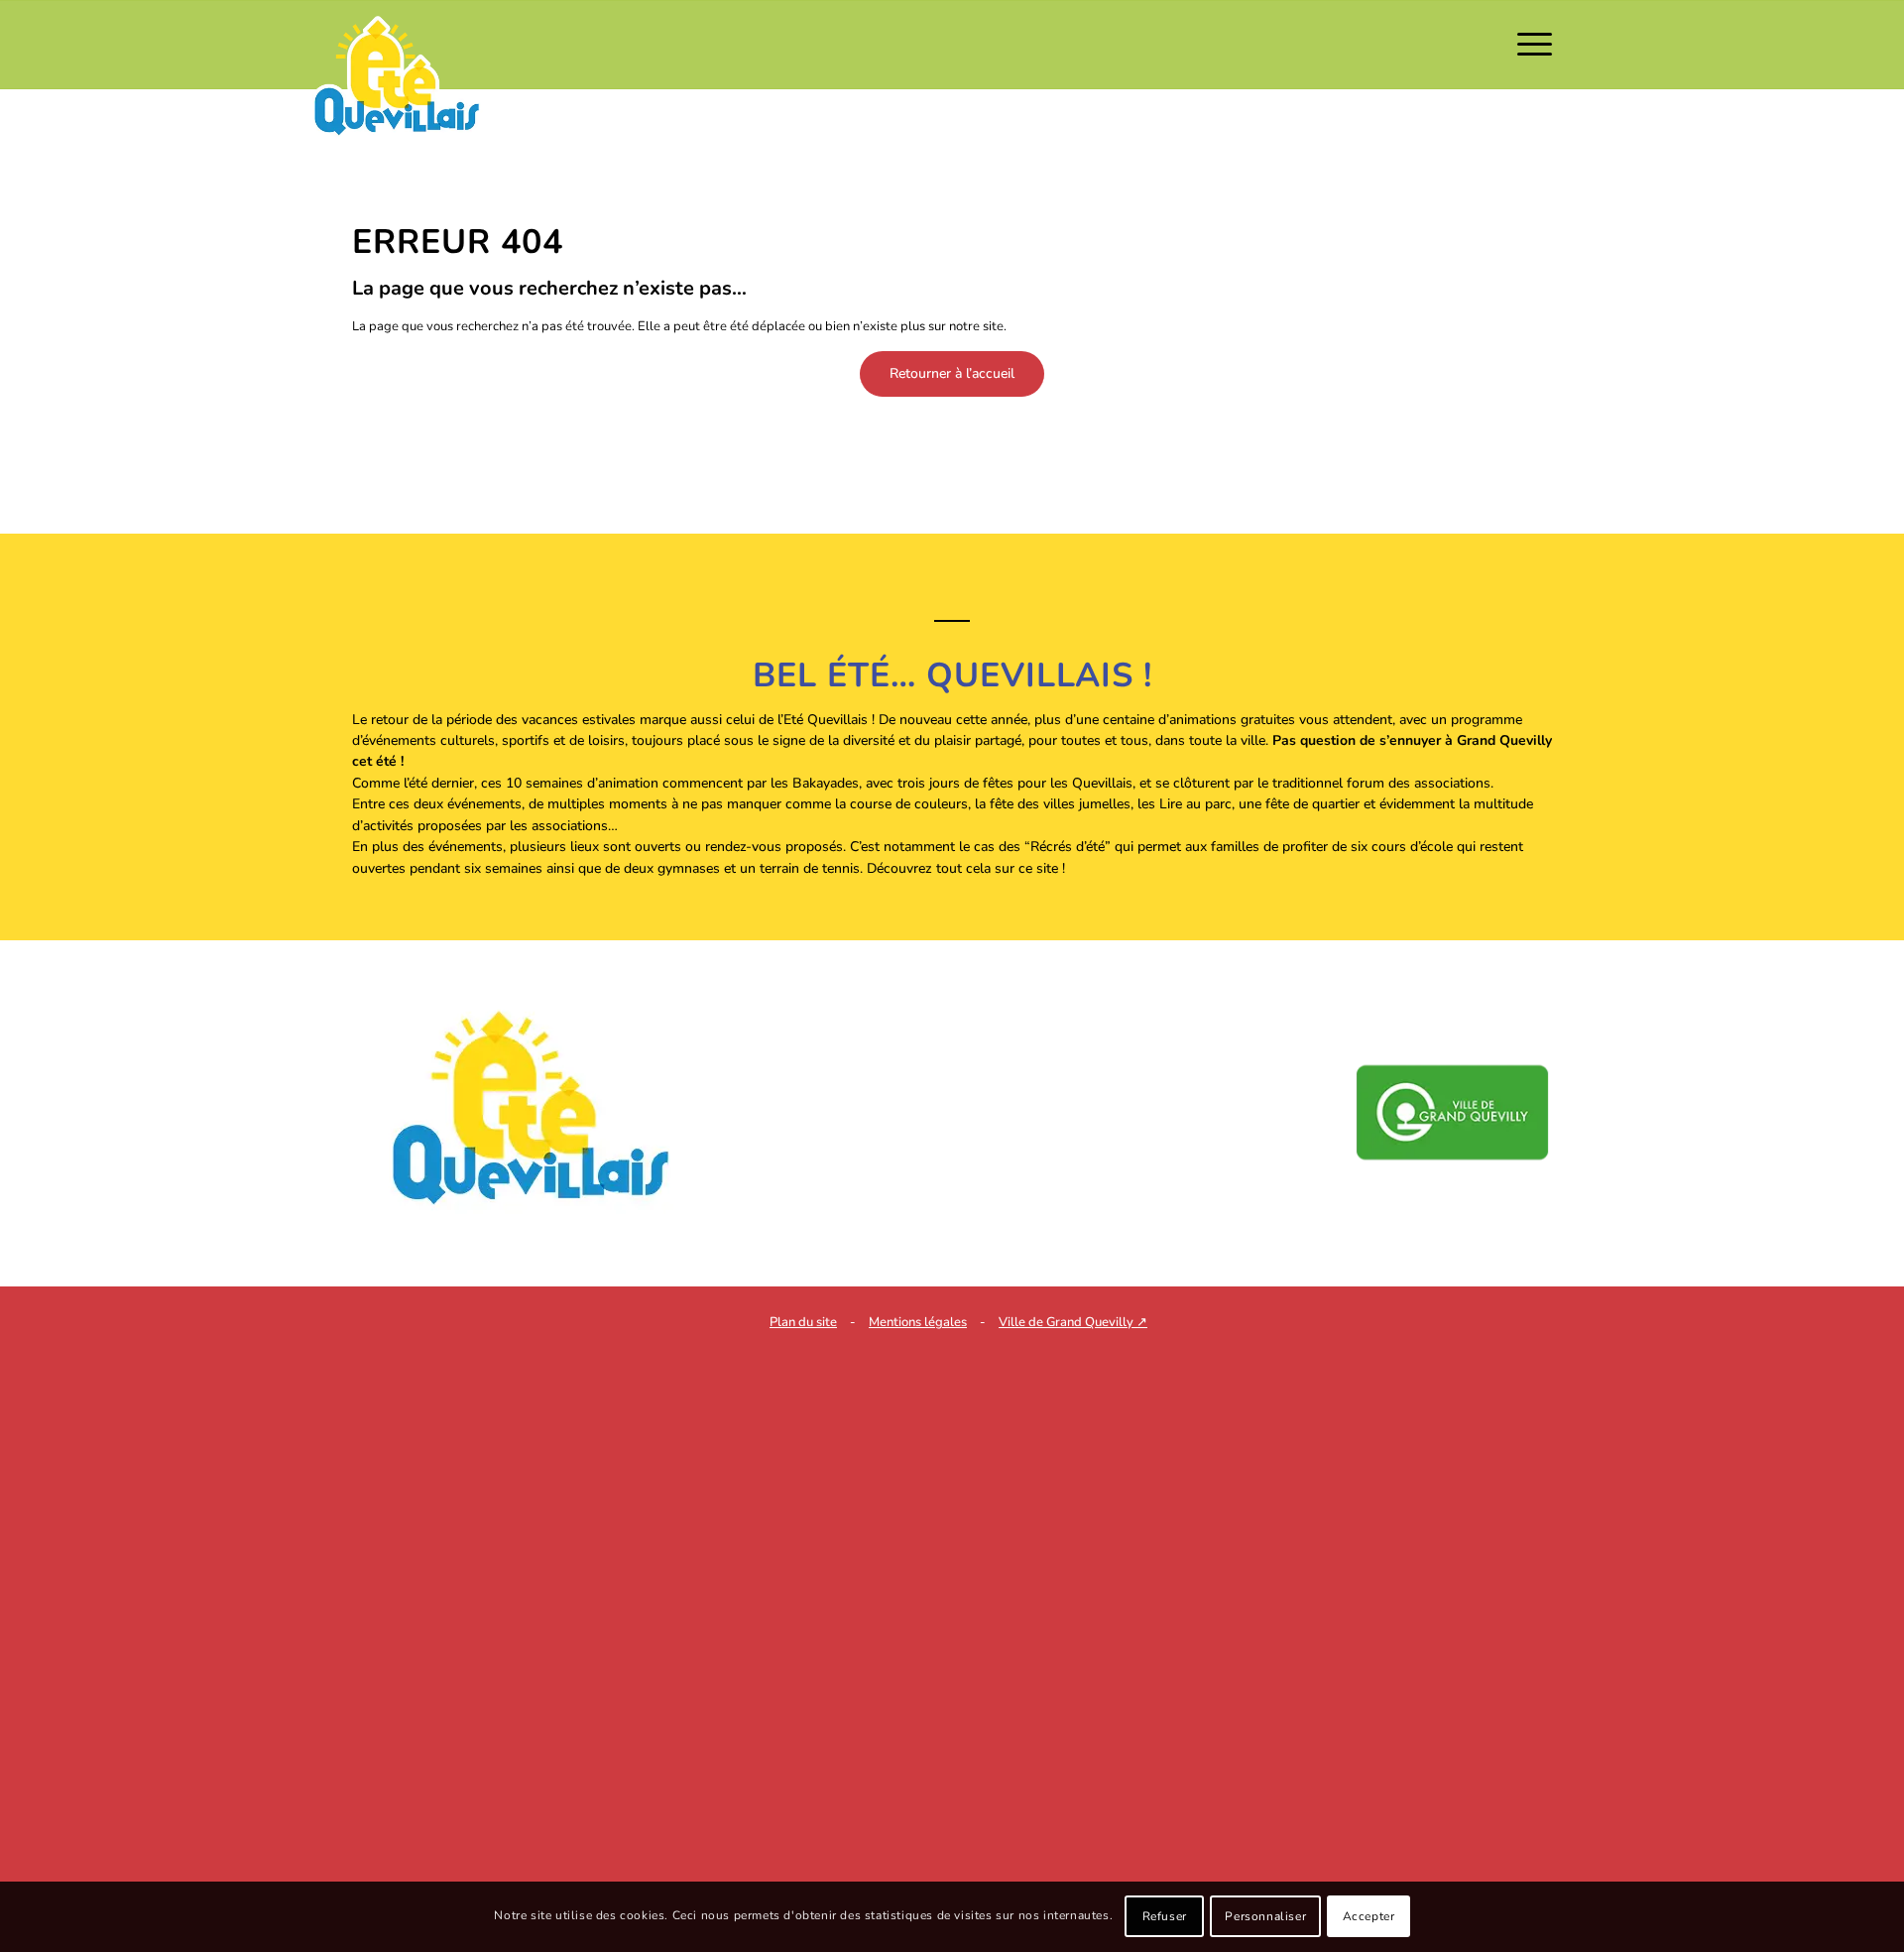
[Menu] (1528, 45)
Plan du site (803, 1322)
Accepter (1369, 1917)
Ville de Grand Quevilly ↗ (1073, 1322)
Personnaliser (1265, 1917)
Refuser (1165, 1917)
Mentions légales (918, 1322)
